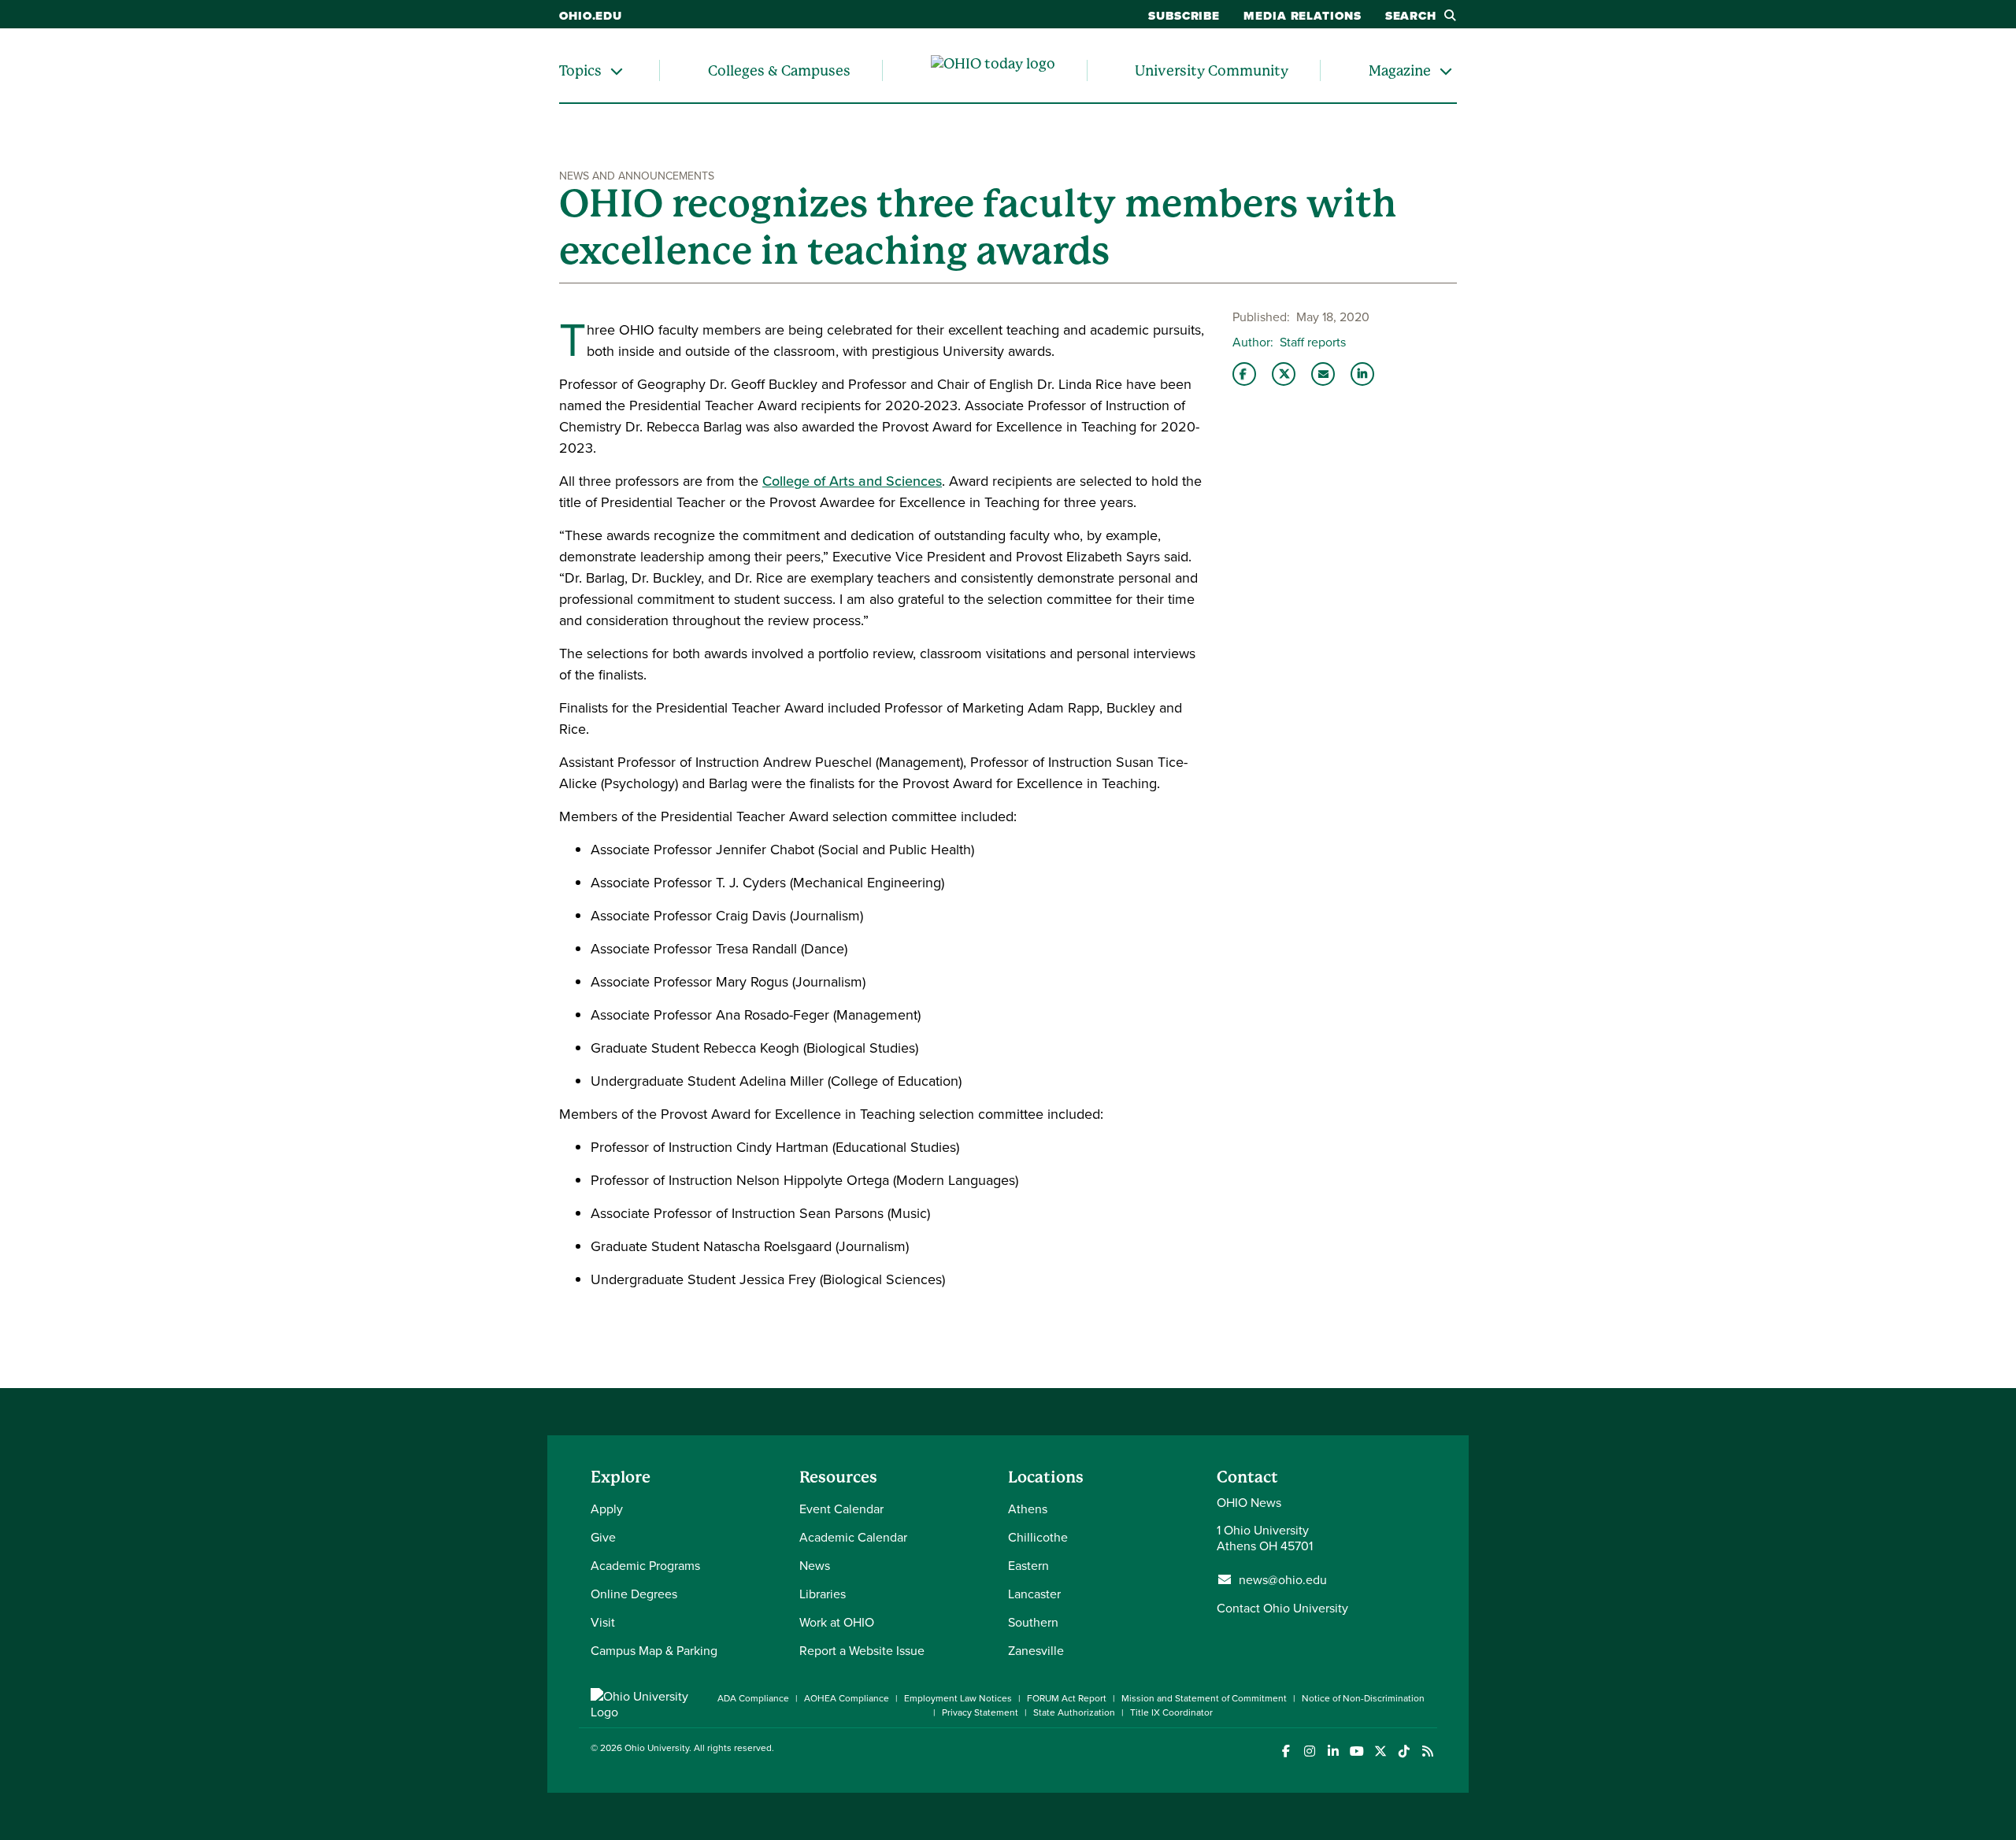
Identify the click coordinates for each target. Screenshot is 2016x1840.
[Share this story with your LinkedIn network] (1362, 374)
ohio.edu (591, 16)
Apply (607, 1509)
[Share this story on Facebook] (1244, 374)
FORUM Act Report (1067, 1698)
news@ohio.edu (1283, 1579)
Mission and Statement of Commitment (1204, 1698)
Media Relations (1303, 16)
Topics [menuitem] (580, 70)
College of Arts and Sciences (852, 481)
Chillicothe (1038, 1537)
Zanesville (1036, 1650)
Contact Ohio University (1282, 1608)
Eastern (1028, 1565)
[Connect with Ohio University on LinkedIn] (1333, 1751)
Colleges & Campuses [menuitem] (779, 70)
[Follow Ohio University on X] (1380, 1751)
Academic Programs (645, 1565)
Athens (1028, 1509)
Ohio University (657, 1747)
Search (1411, 16)
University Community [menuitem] (1212, 70)
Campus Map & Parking (654, 1650)
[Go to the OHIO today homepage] (993, 71)
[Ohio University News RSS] (1427, 1751)
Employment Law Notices (958, 1698)
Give (603, 1537)
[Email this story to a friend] (1323, 374)
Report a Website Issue (862, 1650)
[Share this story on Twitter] (1284, 374)
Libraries (823, 1594)
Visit (603, 1622)
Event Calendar (841, 1509)
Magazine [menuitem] (1400, 70)
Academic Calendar (853, 1537)
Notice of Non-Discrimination (1363, 1698)
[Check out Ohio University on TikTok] (1404, 1751)
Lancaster (1034, 1594)
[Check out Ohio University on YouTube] (1356, 1751)
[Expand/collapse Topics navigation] (617, 70)
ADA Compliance (753, 1698)
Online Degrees (634, 1594)
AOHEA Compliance (847, 1698)
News (815, 1565)
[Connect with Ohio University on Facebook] (1286, 1751)
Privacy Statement (980, 1712)
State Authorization (1074, 1712)
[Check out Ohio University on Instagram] (1309, 1751)
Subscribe (1184, 16)
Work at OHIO (837, 1622)
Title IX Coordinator (1171, 1712)
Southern (1033, 1622)
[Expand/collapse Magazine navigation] (1446, 70)
